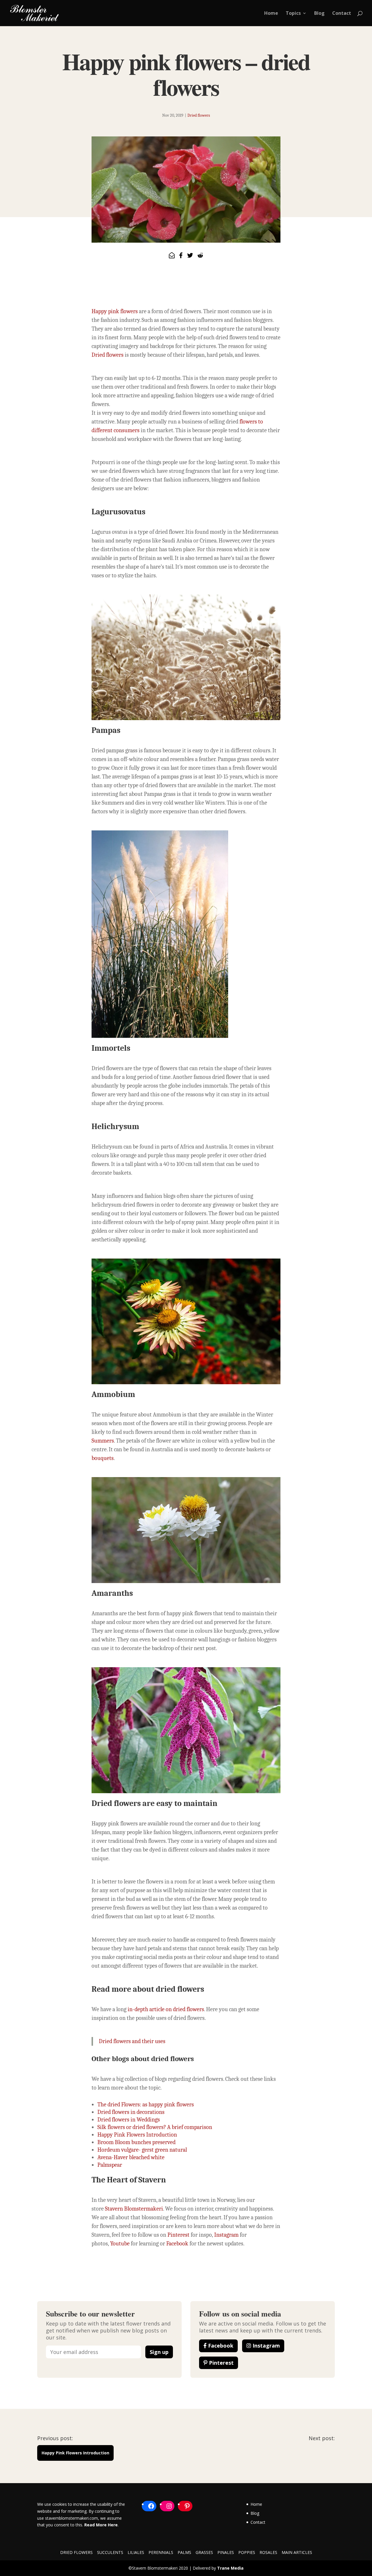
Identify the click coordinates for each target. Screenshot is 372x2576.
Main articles (297, 2552)
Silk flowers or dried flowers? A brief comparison (155, 2127)
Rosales (268, 2552)
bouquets (103, 1458)
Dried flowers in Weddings (129, 2120)
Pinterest (178, 2235)
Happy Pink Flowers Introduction (137, 2135)
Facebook (177, 2244)
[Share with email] (172, 256)
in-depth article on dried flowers (166, 2009)
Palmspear (110, 2165)
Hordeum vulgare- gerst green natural (142, 2150)
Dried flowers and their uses (132, 2041)
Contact (342, 14)
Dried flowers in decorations (131, 2112)
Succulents (110, 2552)
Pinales (226, 2552)
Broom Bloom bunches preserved (136, 2142)
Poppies (247, 2552)
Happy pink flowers (115, 311)
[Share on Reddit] (200, 256)
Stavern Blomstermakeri (134, 2209)
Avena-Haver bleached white (131, 2157)
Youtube (119, 2244)
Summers (103, 1441)
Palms (184, 2552)
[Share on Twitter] (190, 256)
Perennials (161, 2552)
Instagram (226, 2235)
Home (271, 14)
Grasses (204, 2552)
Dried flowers (199, 115)
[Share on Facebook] (181, 256)
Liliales (136, 2552)
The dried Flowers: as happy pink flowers (146, 2104)
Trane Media (230, 2568)
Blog (319, 14)
